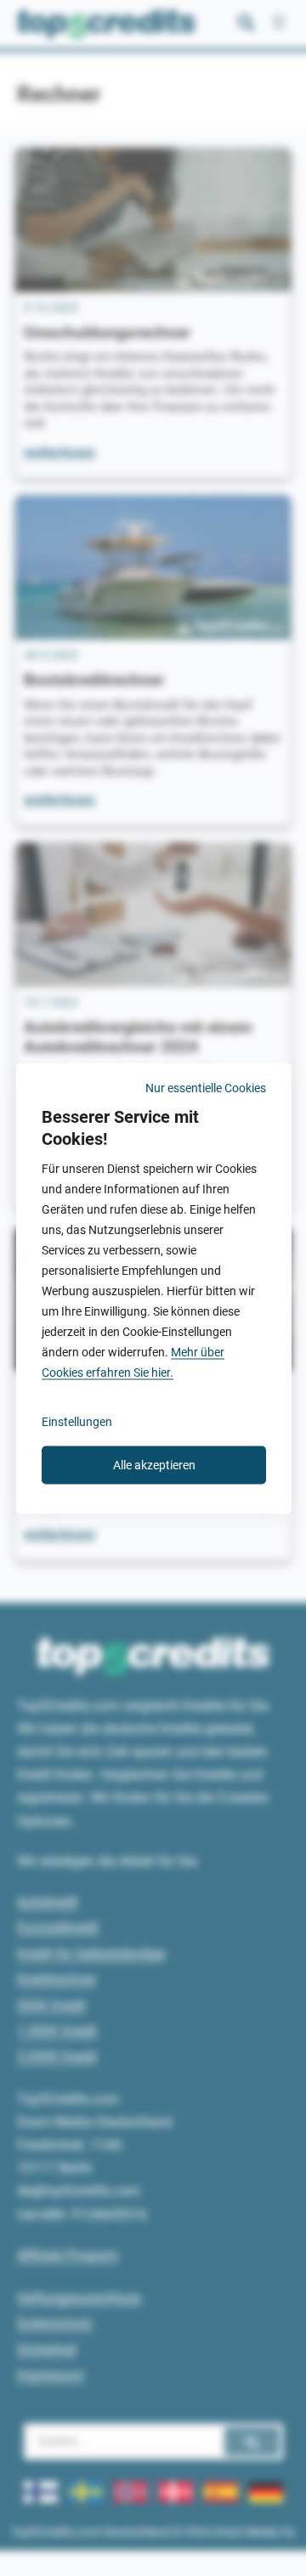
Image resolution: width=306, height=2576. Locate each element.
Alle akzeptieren (154, 1464)
